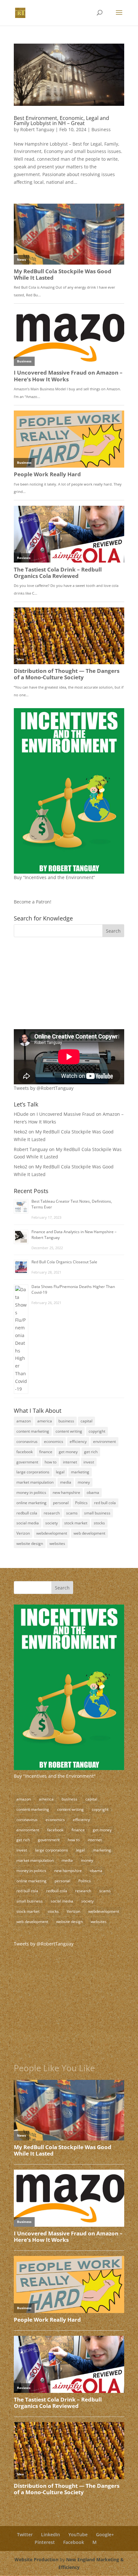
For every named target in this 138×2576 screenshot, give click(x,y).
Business (101, 129)
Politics (81, 1503)
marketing (80, 1472)
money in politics (31, 1492)
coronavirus (27, 1441)
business (66, 1421)
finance (46, 1452)
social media (28, 1523)
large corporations (33, 1472)
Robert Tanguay (37, 129)
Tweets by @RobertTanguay (44, 1088)
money (84, 1482)
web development (89, 1533)
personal (61, 1503)
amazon (24, 1421)
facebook (25, 1452)
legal (60, 1472)
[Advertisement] (54, 987)
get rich (91, 1452)
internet (70, 1462)
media (66, 1482)
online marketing (31, 1503)
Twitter (25, 2534)
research (52, 1513)
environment (104, 1441)
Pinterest (45, 2542)
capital (86, 1421)
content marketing (33, 1431)
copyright (97, 1431)
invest (89, 1462)
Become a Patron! (33, 902)
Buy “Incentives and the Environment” (54, 877)
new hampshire (66, 1492)
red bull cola (105, 1503)
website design (30, 1543)
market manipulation (35, 1482)
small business (97, 1513)
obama (93, 1492)
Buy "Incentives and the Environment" (55, 1776)
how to (51, 1462)
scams (72, 1513)
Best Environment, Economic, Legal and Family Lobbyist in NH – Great (61, 121)
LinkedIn (51, 2534)
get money (68, 1452)
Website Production (36, 2559)
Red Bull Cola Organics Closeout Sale (64, 1262)
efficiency (78, 1441)
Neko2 (21, 1132)
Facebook (74, 2542)
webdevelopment (52, 1533)
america (45, 1421)
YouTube (78, 2534)
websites (57, 1543)
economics (54, 1441)
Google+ (105, 2534)
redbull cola (27, 1513)
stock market (76, 1523)
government (27, 1462)
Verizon (23, 1533)
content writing (69, 1431)
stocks (99, 1523)
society (52, 1523)
